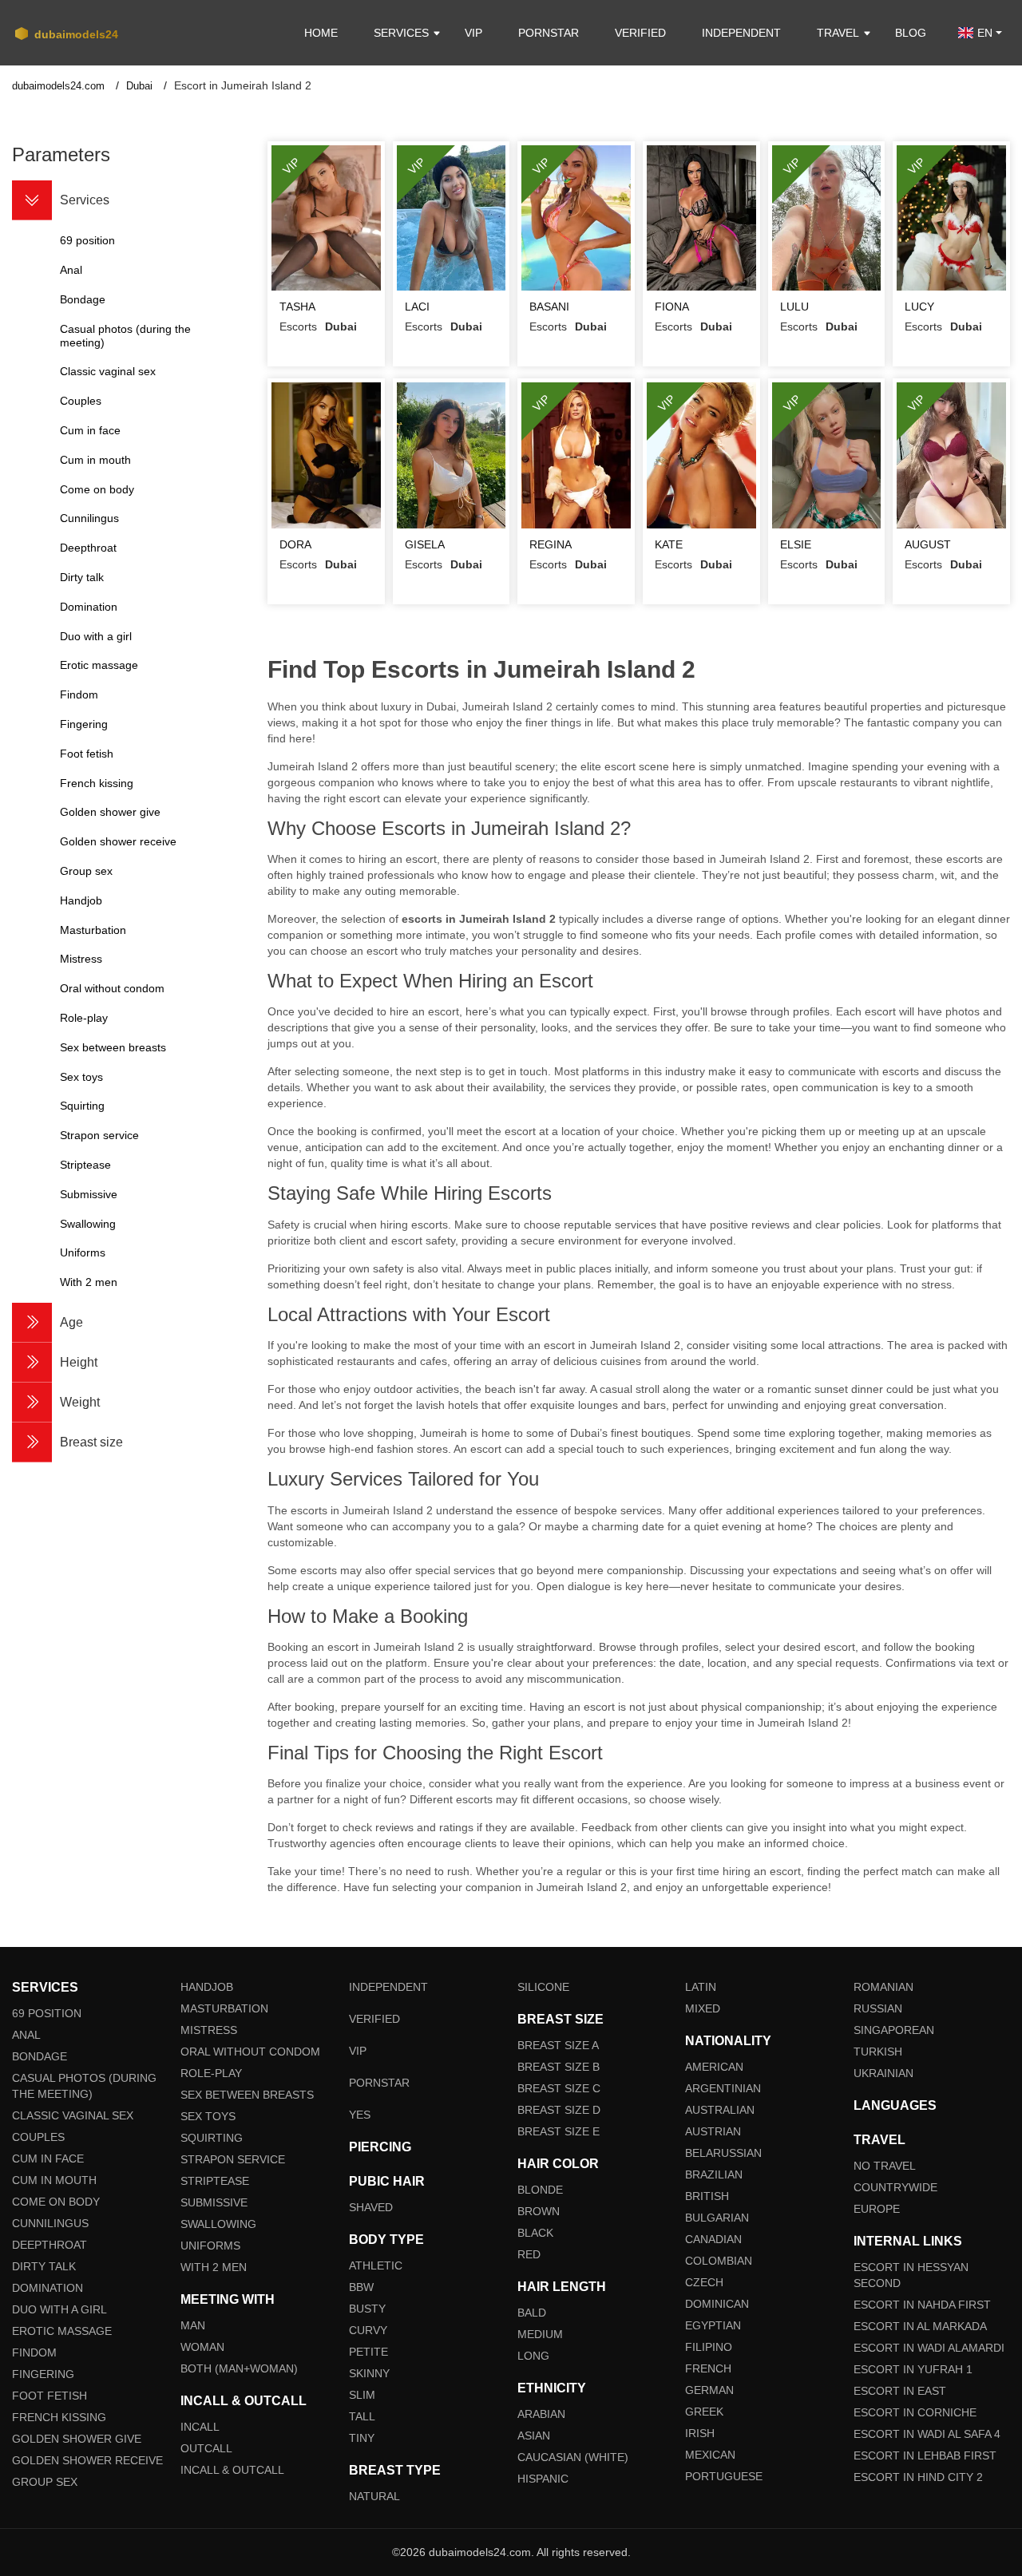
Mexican (710, 2455)
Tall (362, 2416)
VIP (473, 33)
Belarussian (723, 2153)
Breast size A (558, 2045)
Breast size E (559, 2131)
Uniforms (210, 2246)
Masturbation (224, 2008)
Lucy (919, 307)
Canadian (713, 2239)
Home (321, 33)
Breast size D (559, 2110)
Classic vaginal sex (73, 2115)
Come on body (56, 2202)
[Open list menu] (32, 1323)
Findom (34, 2352)
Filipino (709, 2347)
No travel (885, 2166)
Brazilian (714, 2174)
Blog (911, 33)
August (928, 544)
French (708, 2368)
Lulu (794, 307)
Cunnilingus (50, 2223)
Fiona (672, 307)
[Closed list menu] (32, 200)
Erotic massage (62, 2331)
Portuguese (724, 2476)
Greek (704, 2412)
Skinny (369, 2373)
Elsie (796, 544)
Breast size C (559, 2088)
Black (535, 2233)
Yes (360, 2115)
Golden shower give (77, 2439)
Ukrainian (883, 2073)
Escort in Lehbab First (925, 2455)
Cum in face (48, 2159)
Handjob (207, 1987)
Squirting (212, 2138)
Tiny (362, 2438)
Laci (417, 307)
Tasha (297, 307)
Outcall (206, 2448)
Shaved (371, 2207)
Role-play (211, 2073)
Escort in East (900, 2391)
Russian (878, 2008)
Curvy (368, 2330)
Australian (720, 2110)
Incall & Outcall (232, 2470)
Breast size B (559, 2067)
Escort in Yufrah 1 (913, 2369)
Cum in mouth (54, 2180)
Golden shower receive (87, 2460)
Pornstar (549, 33)
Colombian (719, 2261)
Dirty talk (44, 2266)
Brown (539, 2211)
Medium (540, 2334)
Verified (640, 33)
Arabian (541, 2414)
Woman (202, 2347)
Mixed (703, 2008)
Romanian (883, 1987)
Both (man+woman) (239, 2368)
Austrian (713, 2131)
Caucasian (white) (573, 2457)
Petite (368, 2352)
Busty (367, 2309)
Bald (532, 2313)
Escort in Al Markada (920, 2326)
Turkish (878, 2052)
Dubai (141, 86)
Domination (48, 2288)
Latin (701, 1987)
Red (529, 2254)
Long (533, 2356)
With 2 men (214, 2267)
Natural (374, 2496)
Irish (700, 2433)
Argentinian (723, 2088)
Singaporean (894, 2030)
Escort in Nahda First (922, 2305)
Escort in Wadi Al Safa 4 (927, 2434)
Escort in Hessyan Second (911, 2275)
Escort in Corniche (915, 2412)
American (714, 2067)
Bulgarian (717, 2218)
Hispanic (543, 2479)
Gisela (425, 544)
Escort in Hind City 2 (918, 2477)
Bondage (40, 2056)
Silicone (543, 1987)
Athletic (376, 2265)
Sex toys (208, 2116)
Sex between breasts (247, 2095)
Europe (877, 2209)
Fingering (43, 2374)
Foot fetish (50, 2396)
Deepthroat (50, 2245)
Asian (534, 2436)
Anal (26, 2035)
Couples (38, 2137)
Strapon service (233, 2159)
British (707, 2196)
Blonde (540, 2190)
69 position (47, 2013)
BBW (361, 2287)
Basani (549, 307)
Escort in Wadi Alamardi (929, 2348)
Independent (741, 33)
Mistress (209, 2030)
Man (193, 2325)
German (709, 2390)
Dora (295, 544)
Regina (551, 544)
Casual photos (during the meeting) (84, 2086)
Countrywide (895, 2187)
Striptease (215, 2181)
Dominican (717, 2304)
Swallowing (218, 2224)
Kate (669, 544)
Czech (704, 2282)
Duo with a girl (59, 2309)
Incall (200, 2427)
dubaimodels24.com (60, 86)
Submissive (214, 2202)
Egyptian (713, 2325)
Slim (362, 2395)
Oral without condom (250, 2052)
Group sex (45, 2482)
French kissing (59, 2417)
